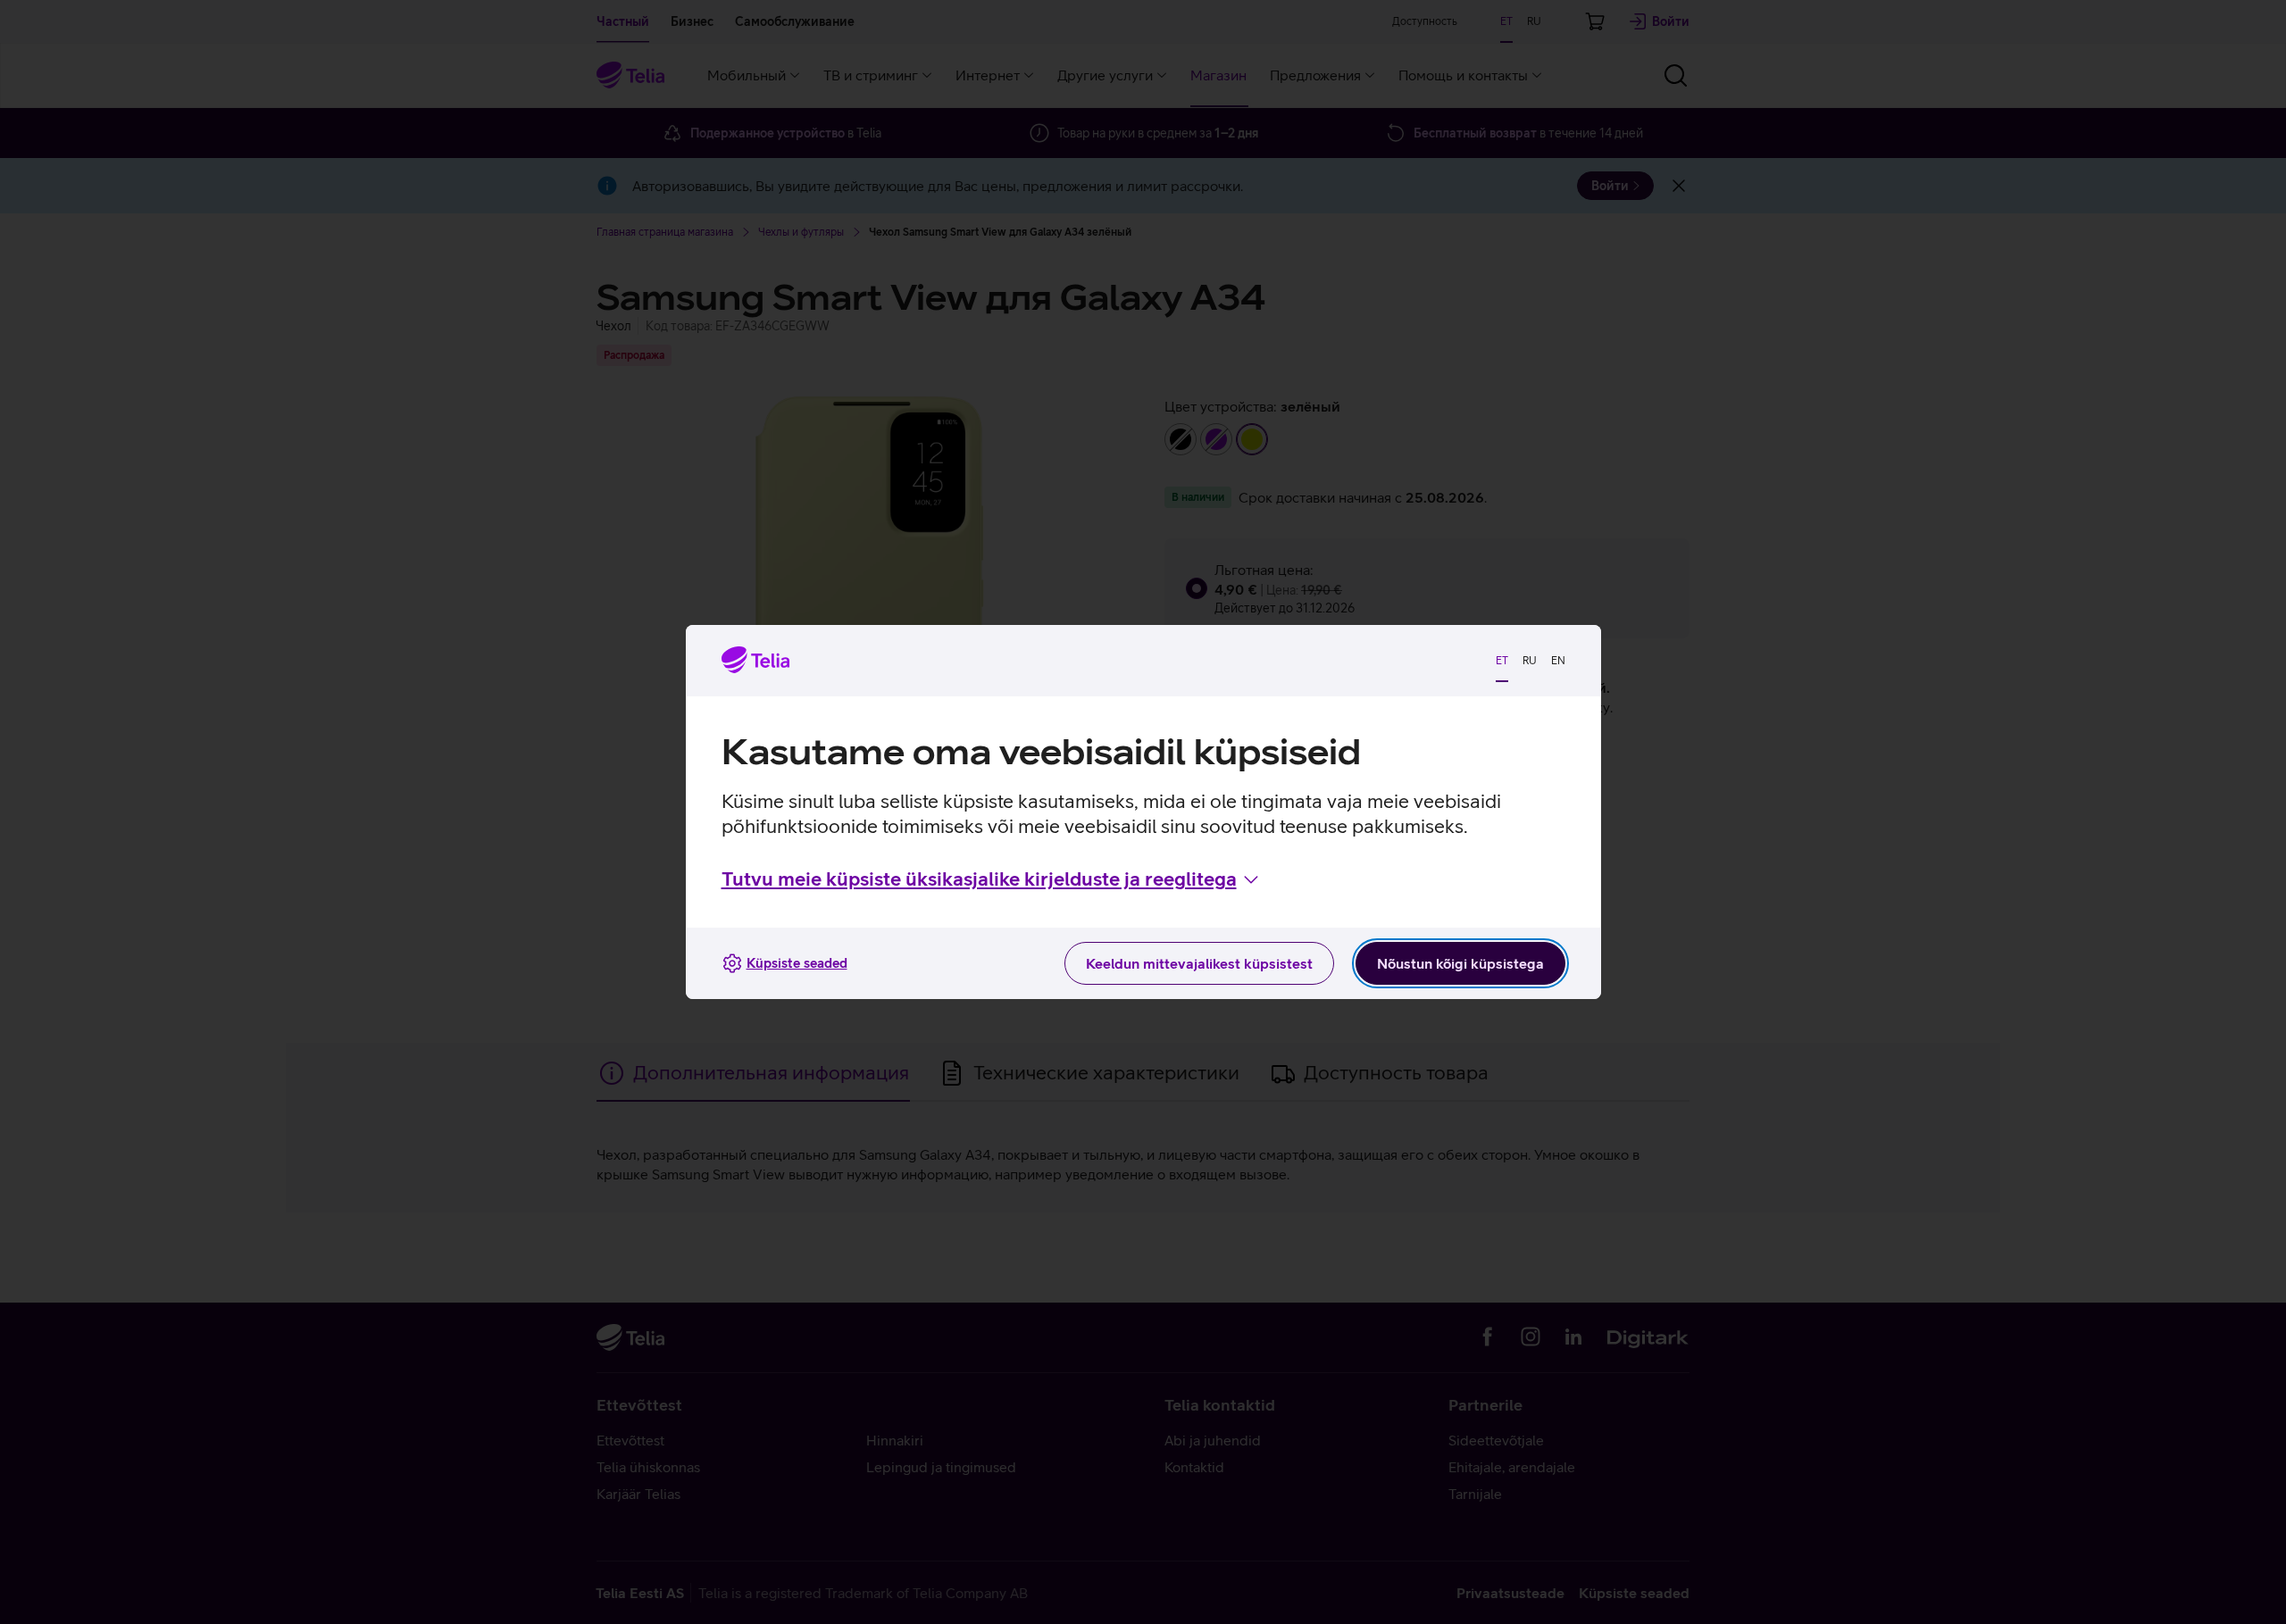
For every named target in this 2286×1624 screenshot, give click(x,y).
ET (1502, 661)
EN (1558, 661)
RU (1530, 661)
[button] (992, 879)
